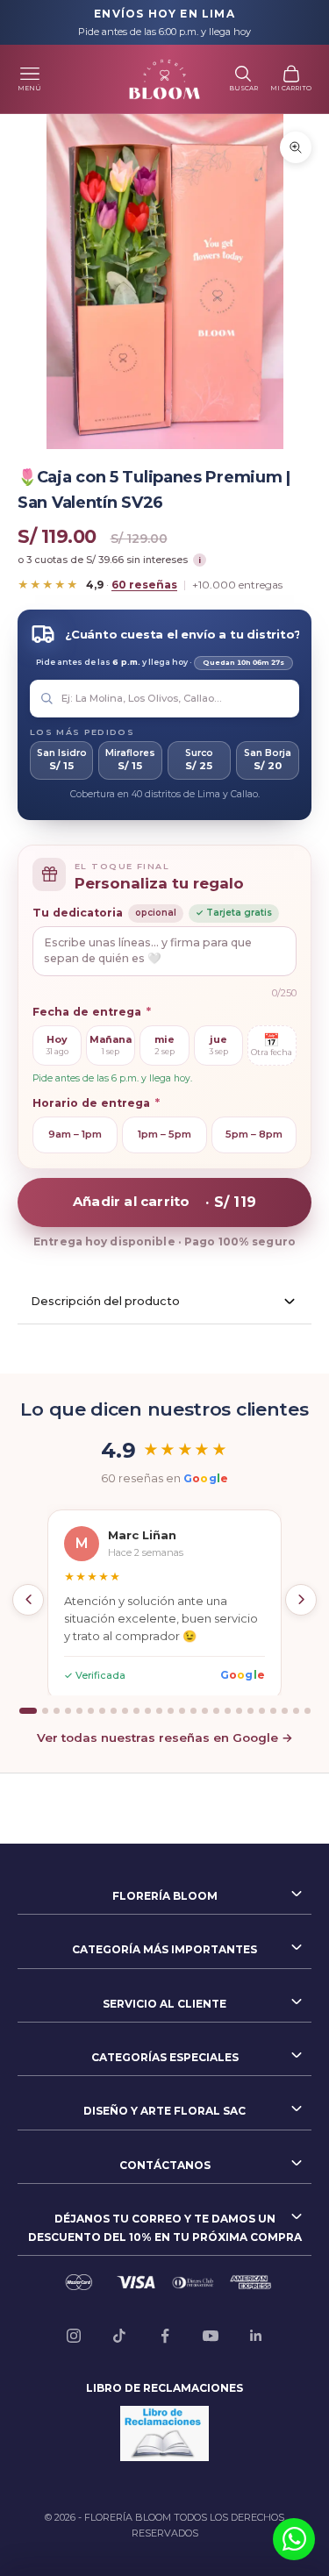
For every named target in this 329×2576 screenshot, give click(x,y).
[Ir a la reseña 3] (57, 1711)
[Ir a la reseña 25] (308, 1711)
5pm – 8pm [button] (254, 1134)
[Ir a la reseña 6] (91, 1711)
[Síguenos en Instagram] (74, 2336)
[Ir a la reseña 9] (125, 1711)
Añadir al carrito (164, 1201)
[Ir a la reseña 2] (45, 1711)
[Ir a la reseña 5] (79, 1711)
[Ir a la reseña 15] (193, 1711)
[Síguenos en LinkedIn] (256, 2336)
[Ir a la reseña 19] (239, 1711)
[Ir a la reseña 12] (159, 1711)
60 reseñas (144, 585)
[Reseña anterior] (28, 1600)
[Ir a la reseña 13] (171, 1711)
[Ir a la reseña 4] (68, 1711)
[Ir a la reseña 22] (273, 1711)
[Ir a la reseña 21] (262, 1711)
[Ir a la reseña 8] (114, 1711)
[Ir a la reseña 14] (182, 1711)
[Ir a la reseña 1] (28, 1711)
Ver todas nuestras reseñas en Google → (165, 1738)
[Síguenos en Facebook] (165, 2336)
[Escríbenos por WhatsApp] (294, 2539)
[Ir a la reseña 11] (148, 1711)
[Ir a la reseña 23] (285, 1711)
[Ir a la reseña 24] (296, 1711)
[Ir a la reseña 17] (216, 1711)
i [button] (200, 560)
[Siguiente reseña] (301, 1600)
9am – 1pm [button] (75, 1134)
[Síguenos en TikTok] (119, 2336)
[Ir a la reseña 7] (102, 1711)
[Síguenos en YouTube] (211, 2336)
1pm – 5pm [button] (164, 1134)
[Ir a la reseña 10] (136, 1711)
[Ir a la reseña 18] (228, 1711)
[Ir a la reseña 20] (250, 1711)
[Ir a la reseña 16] (205, 1711)
